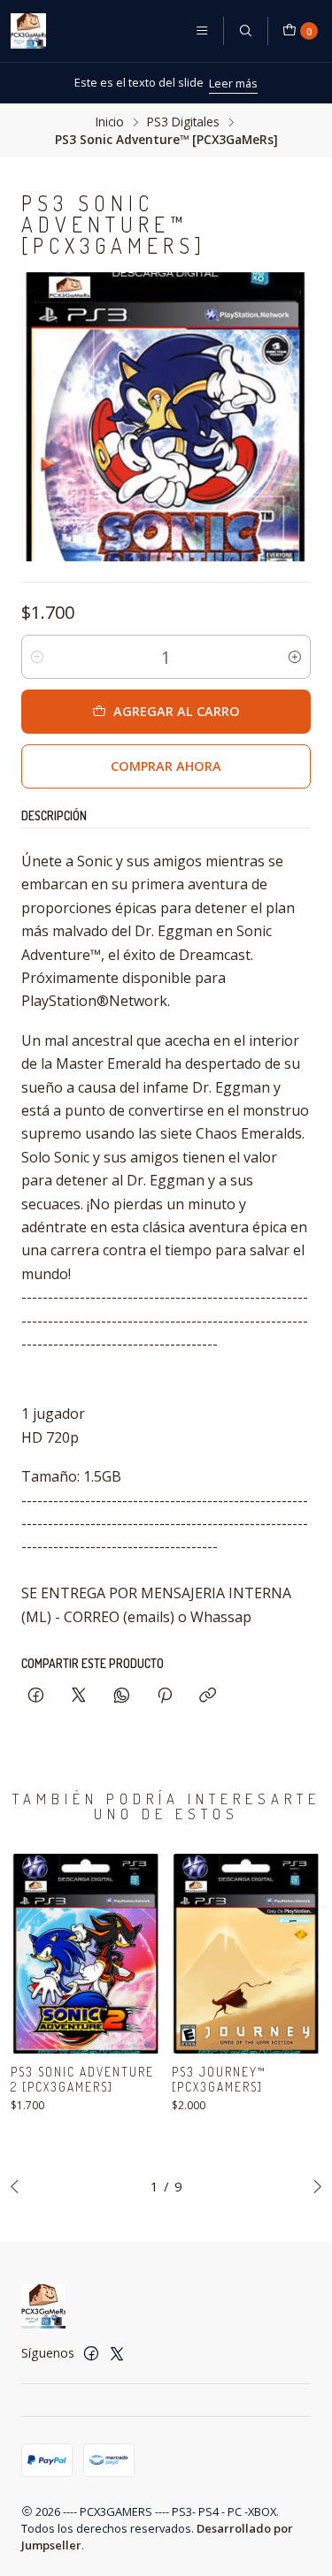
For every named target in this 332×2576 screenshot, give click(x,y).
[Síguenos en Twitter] (117, 2353)
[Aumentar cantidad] (295, 657)
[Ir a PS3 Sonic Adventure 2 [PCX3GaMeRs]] (86, 1954)
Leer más (233, 83)
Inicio (110, 122)
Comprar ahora (166, 766)
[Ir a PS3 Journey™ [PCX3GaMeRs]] (247, 1954)
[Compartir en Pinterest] (165, 1696)
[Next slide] (313, 2186)
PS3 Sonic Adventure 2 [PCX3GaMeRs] (82, 2079)
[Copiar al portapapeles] (208, 1696)
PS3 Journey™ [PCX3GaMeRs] (219, 2079)
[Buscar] (245, 31)
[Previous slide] (19, 2186)
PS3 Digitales (183, 122)
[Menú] (202, 31)
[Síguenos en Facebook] (91, 2353)
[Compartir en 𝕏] (79, 1696)
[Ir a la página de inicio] (28, 31)
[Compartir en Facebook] (36, 1696)
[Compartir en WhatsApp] (122, 1696)
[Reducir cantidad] (37, 657)
